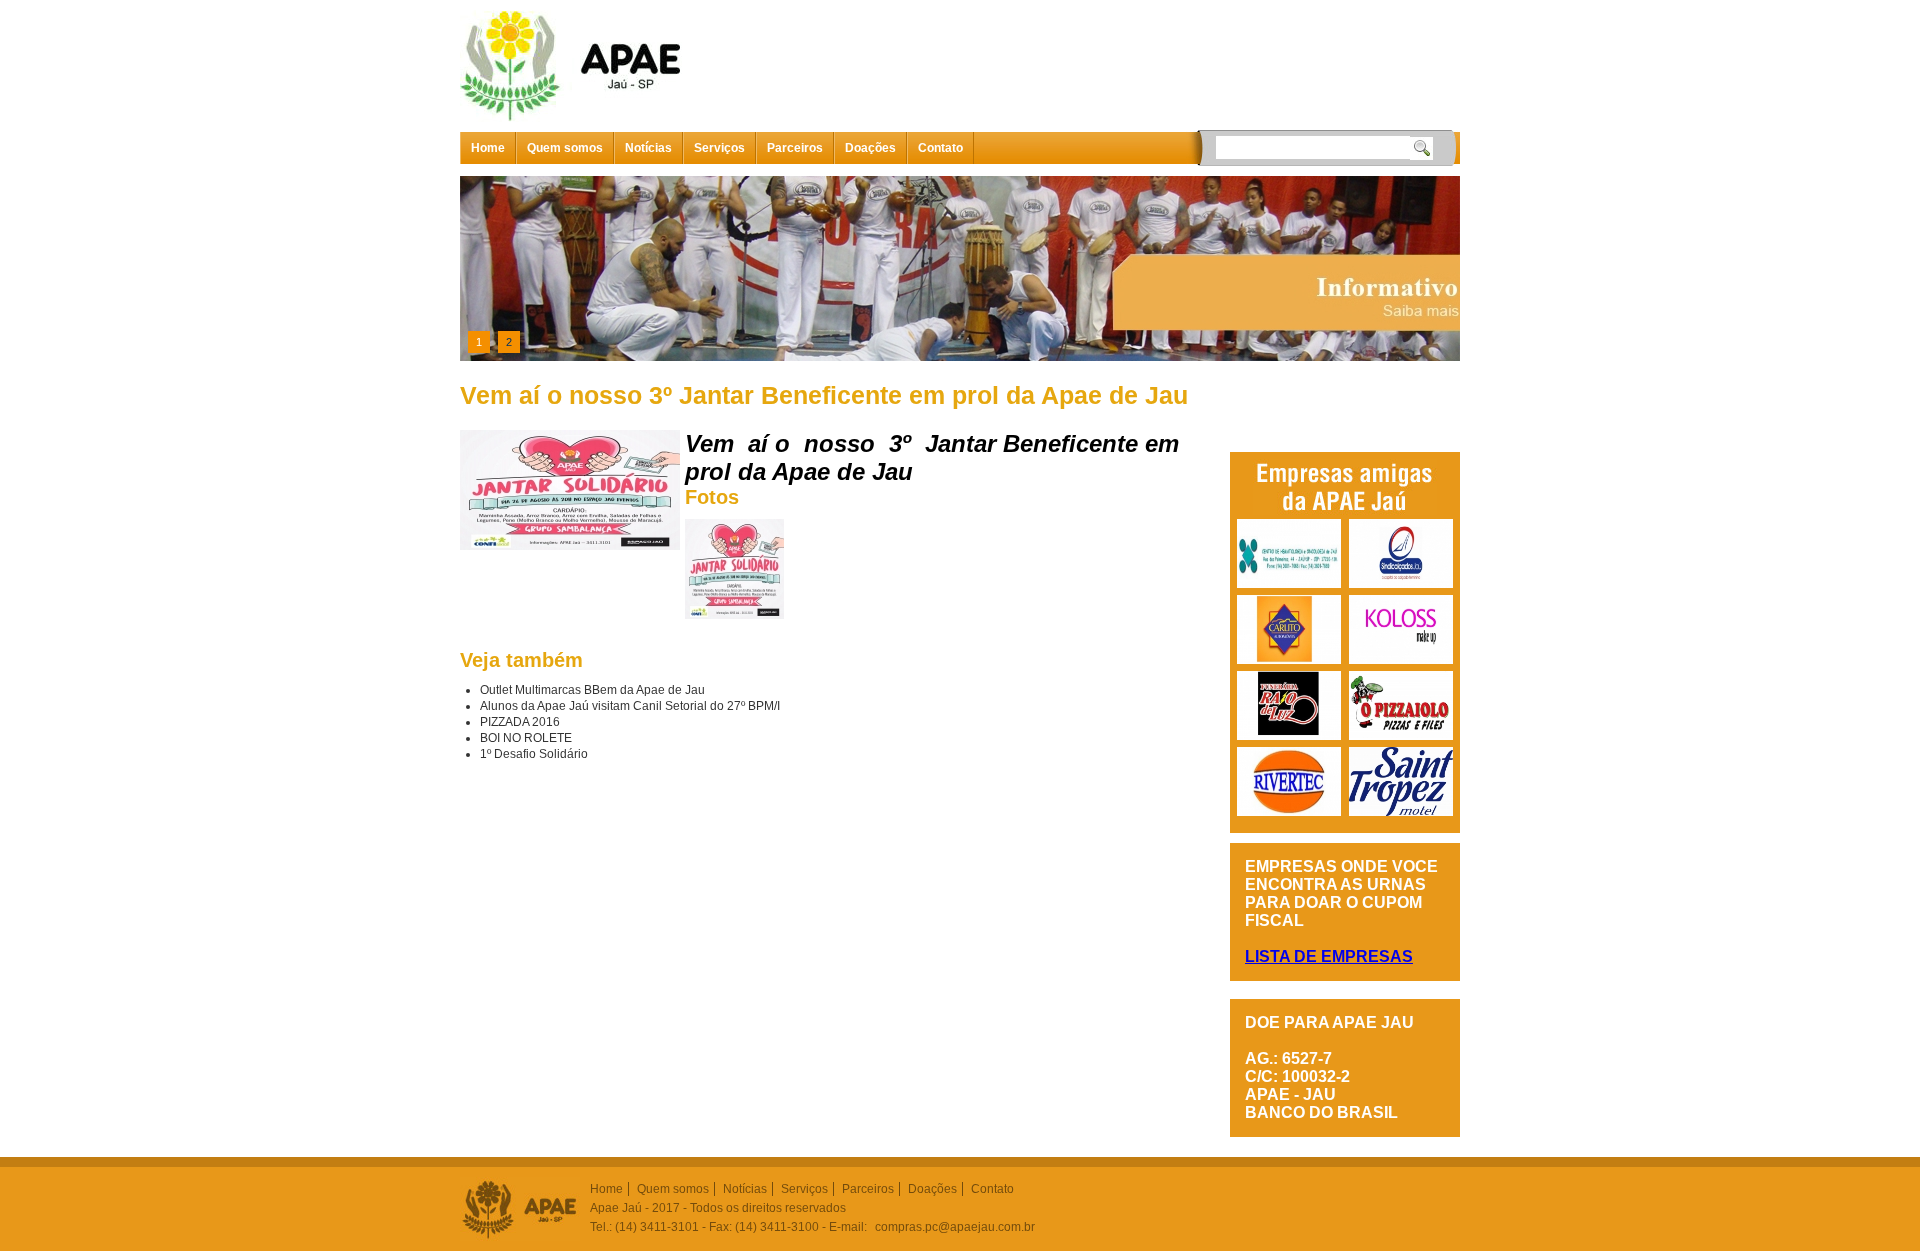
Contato (940, 148)
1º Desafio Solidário (534, 754)
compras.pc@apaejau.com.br (955, 1227)
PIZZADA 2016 (520, 722)
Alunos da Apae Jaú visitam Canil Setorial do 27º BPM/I (630, 706)
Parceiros (795, 148)
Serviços (719, 148)
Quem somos (565, 148)
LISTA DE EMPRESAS (1329, 956)
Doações (870, 148)
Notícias (648, 148)
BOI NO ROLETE (526, 738)
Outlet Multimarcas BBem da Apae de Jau (592, 690)
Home (488, 148)
